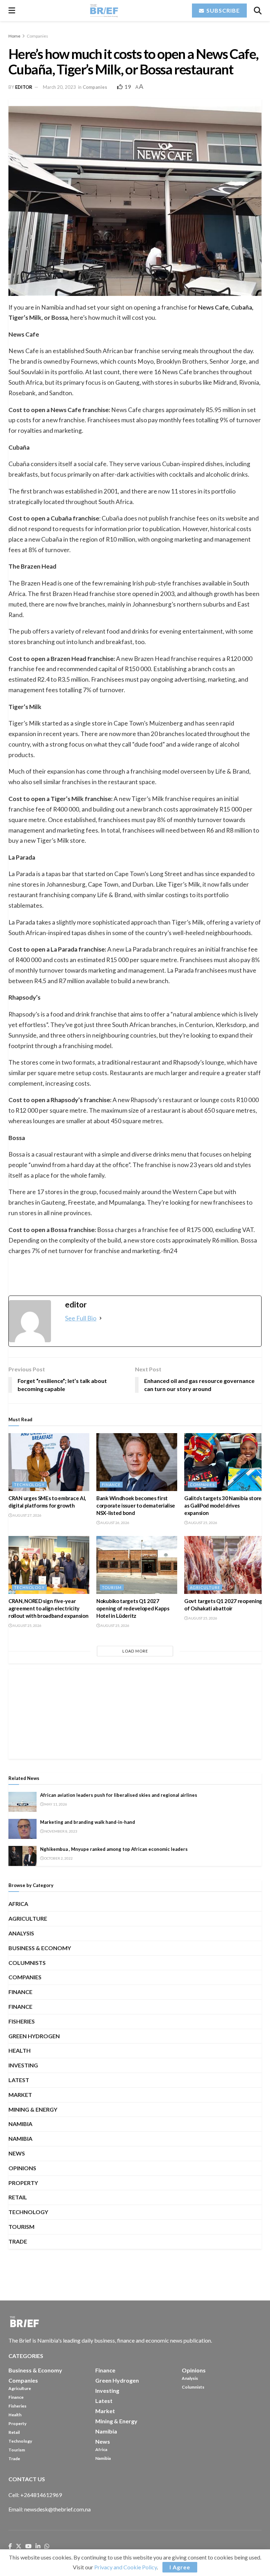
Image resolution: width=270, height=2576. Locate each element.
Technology (29, 1485)
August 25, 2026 (202, 1523)
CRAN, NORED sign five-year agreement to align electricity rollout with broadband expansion (48, 1608)
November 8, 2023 (60, 1831)
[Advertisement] (135, 1713)
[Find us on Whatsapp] (47, 2547)
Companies (37, 36)
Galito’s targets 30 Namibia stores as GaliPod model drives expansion (224, 1505)
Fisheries (22, 2021)
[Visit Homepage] (104, 11)
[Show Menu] (12, 11)
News (17, 2153)
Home (14, 36)
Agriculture (205, 1587)
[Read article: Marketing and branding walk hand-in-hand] (22, 1829)
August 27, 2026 (27, 1515)
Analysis (21, 1933)
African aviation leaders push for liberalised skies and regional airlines (119, 1795)
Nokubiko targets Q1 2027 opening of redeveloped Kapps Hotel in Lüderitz (133, 1608)
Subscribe (222, 10)
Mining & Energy (33, 2109)
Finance (111, 1485)
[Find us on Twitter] (19, 2547)
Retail (18, 2197)
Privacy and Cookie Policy (126, 2567)
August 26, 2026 (115, 1523)
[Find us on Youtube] (28, 2547)
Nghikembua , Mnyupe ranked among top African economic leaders (114, 1849)
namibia (20, 2138)
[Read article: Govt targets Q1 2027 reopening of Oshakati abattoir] (225, 1565)
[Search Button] (258, 11)
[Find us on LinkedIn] (38, 2547)
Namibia (20, 2124)
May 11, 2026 (55, 1804)
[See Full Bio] (101, 1318)
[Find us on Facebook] (10, 2547)
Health (20, 2050)
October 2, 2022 (58, 1858)
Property (23, 2183)
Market (20, 2095)
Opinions (22, 2168)
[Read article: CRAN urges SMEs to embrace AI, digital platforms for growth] (49, 1462)
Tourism (112, 1587)
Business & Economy (40, 1948)
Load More (135, 1651)
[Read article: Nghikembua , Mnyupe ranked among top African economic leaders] (22, 1856)
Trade (18, 2241)
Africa (18, 1904)
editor (24, 87)
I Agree (180, 2567)
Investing (23, 2065)
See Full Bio (81, 1318)
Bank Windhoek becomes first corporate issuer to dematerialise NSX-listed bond (136, 1505)
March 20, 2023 (59, 87)
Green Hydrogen (34, 2036)
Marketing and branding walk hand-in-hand (88, 1822)
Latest (19, 2080)
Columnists (27, 1963)
